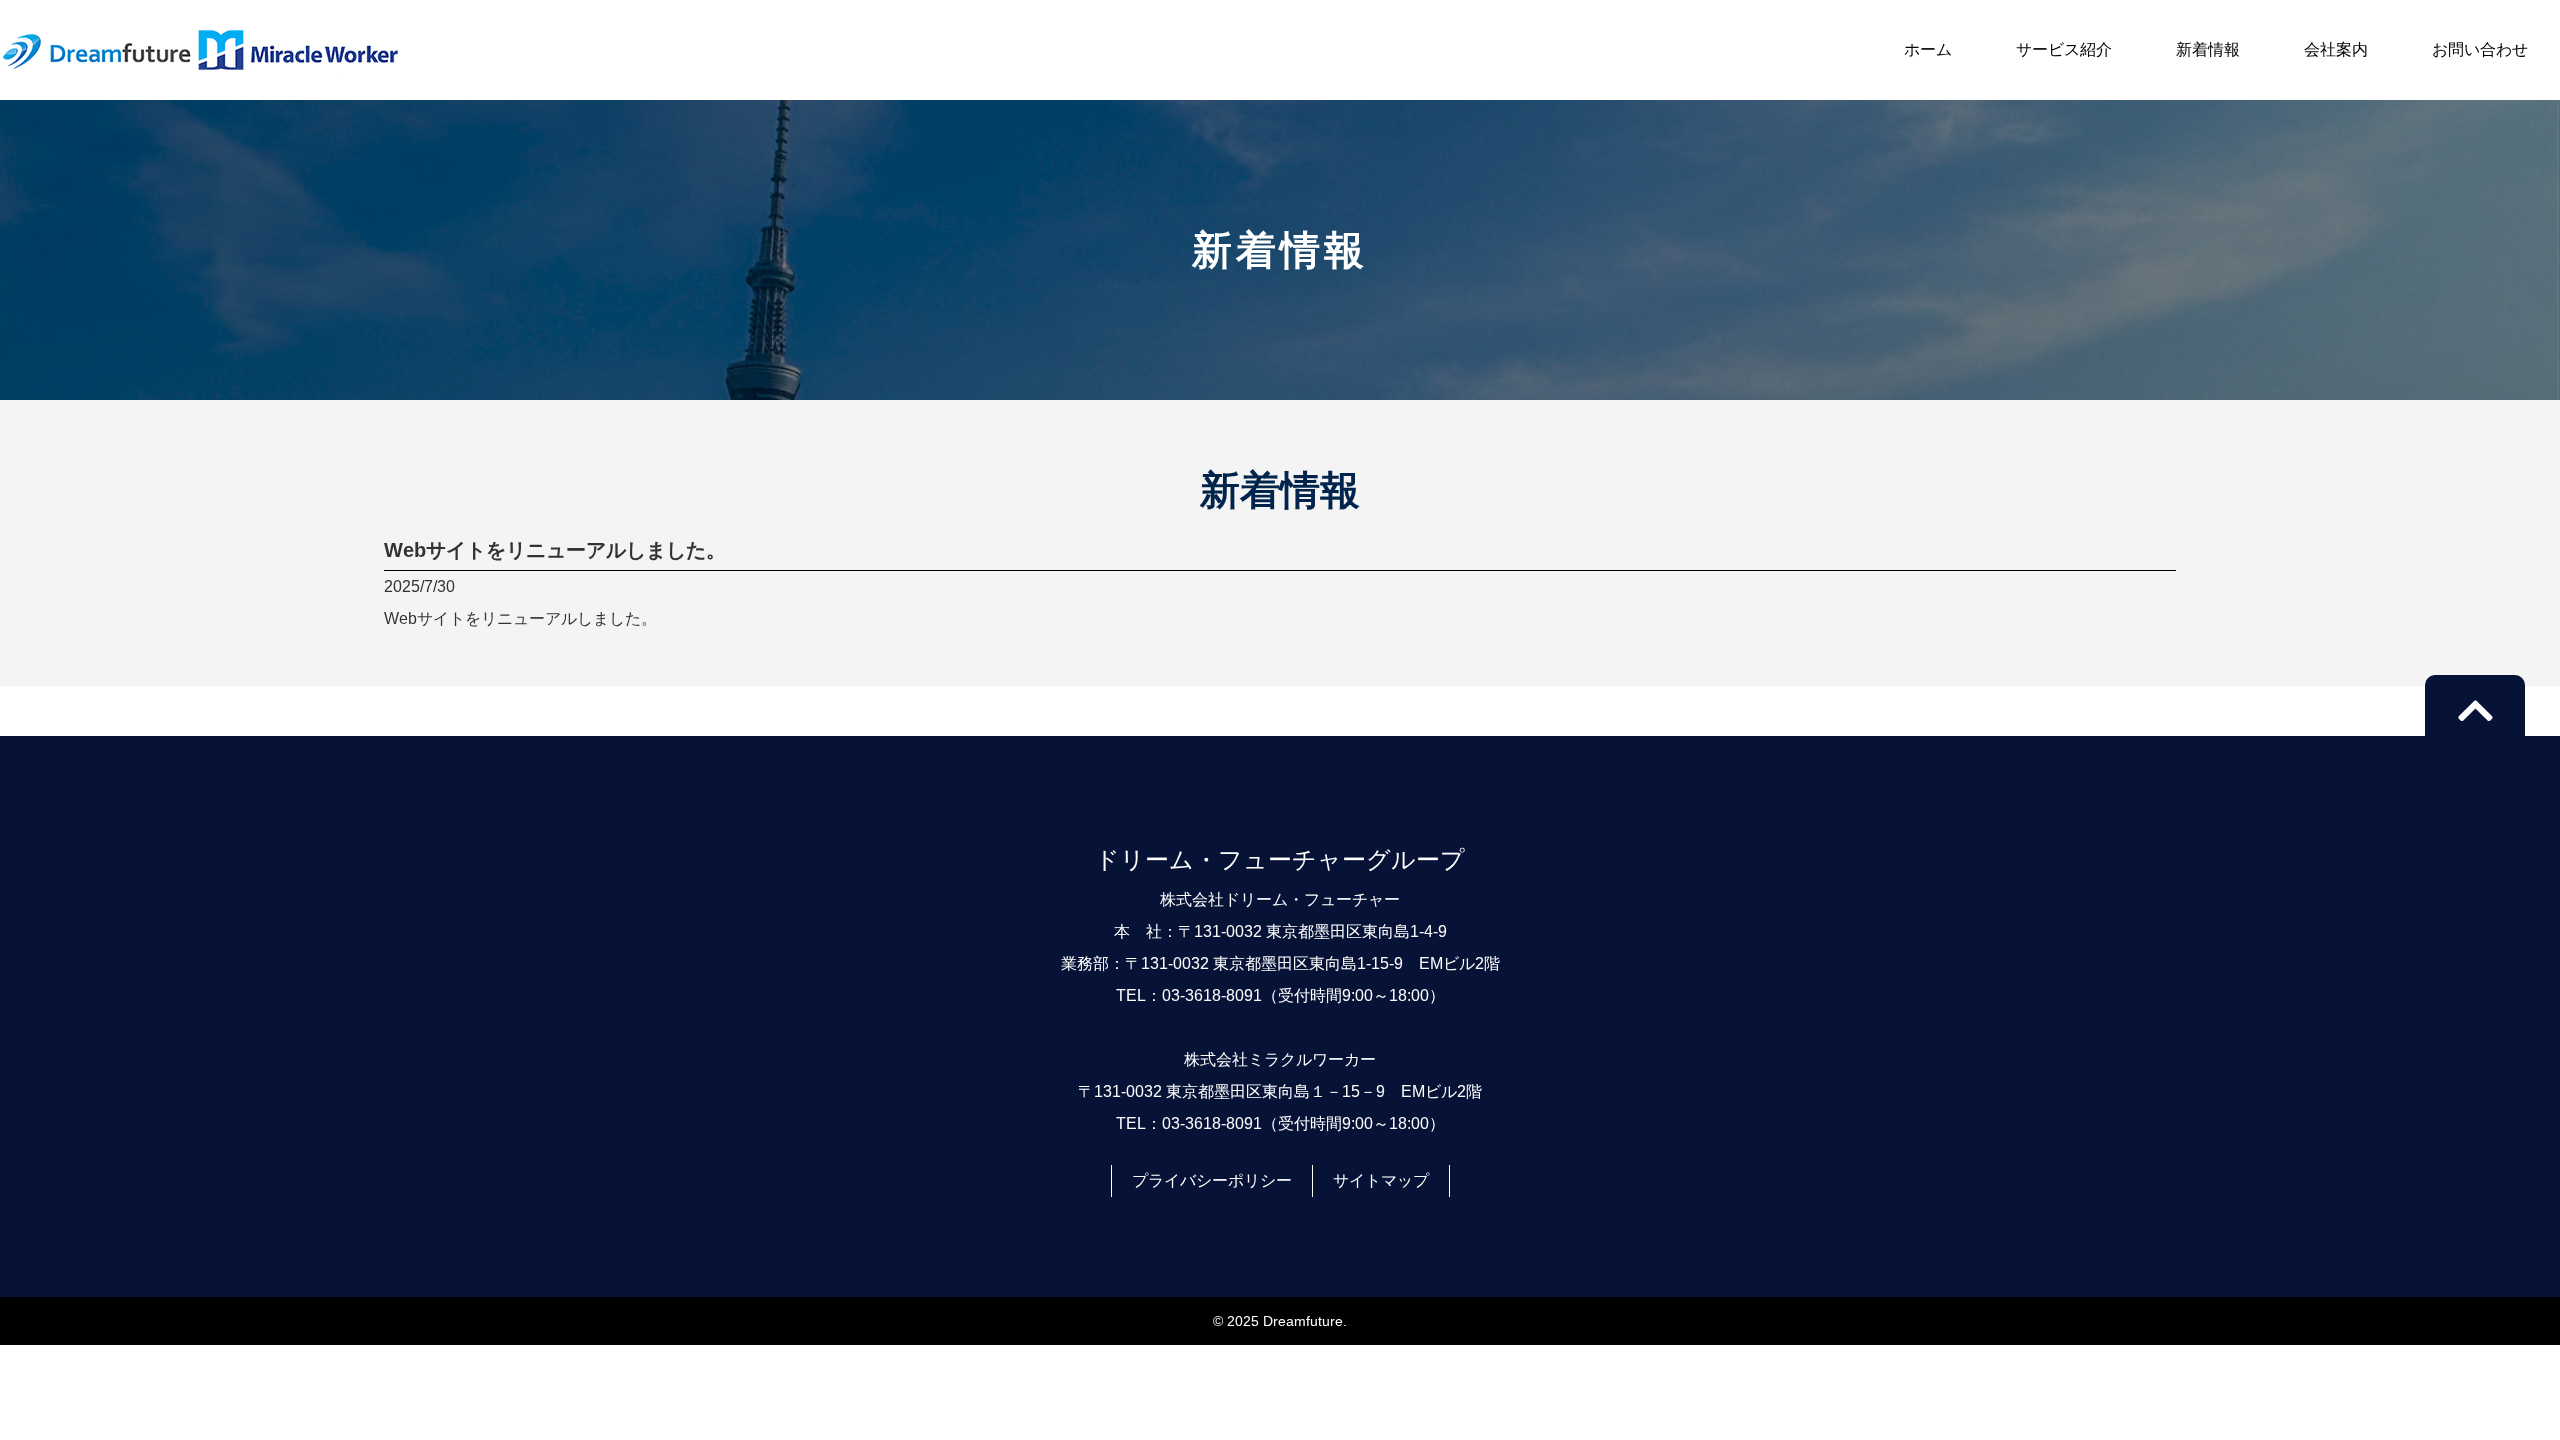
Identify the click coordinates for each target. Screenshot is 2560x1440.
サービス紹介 (2064, 49)
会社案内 (2336, 49)
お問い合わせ (2480, 49)
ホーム (1928, 49)
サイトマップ (1381, 1180)
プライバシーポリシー (1212, 1180)
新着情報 (2208, 49)
